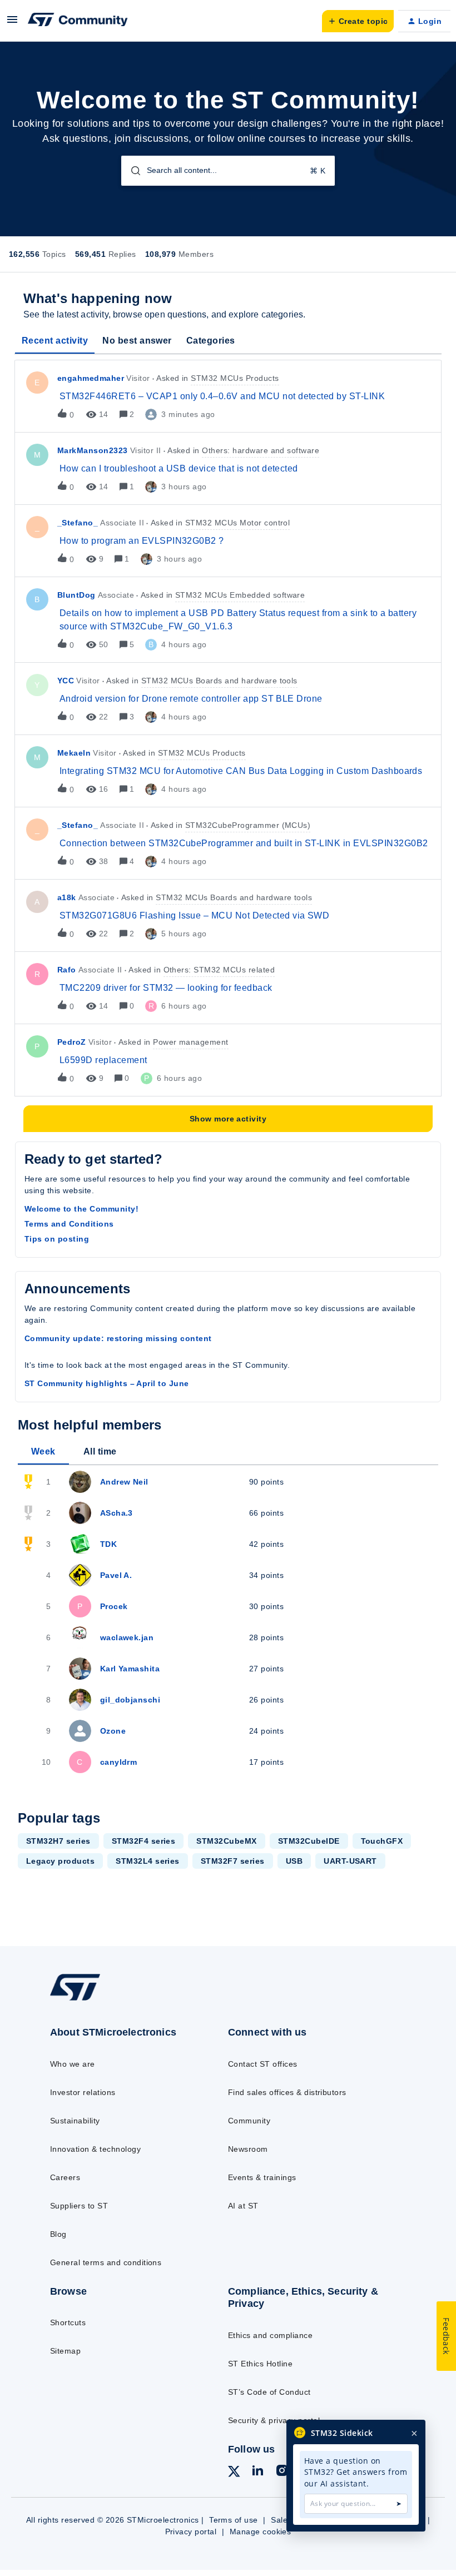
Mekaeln (74, 753)
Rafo (67, 970)
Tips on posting (57, 1239)
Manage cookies (261, 2532)
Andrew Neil (124, 1482)
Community (249, 2121)
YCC (66, 681)
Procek (114, 1606)
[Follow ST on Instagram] (282, 2472)
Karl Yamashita (130, 1669)
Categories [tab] (211, 341)
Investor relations (83, 2092)
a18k (67, 897)
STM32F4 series (144, 1841)
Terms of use (234, 2520)
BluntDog (76, 595)
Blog (58, 2234)
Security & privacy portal (274, 2420)
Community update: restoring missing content (118, 1338)
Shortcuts (68, 2322)
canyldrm (119, 1762)
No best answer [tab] (137, 341)
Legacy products (60, 1861)
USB (294, 1861)
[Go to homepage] (86, 2000)
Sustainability (75, 2121)
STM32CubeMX (226, 1841)
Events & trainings (262, 2177)
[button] (12, 23)
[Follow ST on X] (234, 2473)
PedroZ (72, 1042)
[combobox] (228, 171)
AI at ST (243, 2206)
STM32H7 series (58, 1841)
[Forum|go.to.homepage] (78, 21)
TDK (108, 1544)
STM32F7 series (233, 1861)
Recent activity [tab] (55, 341)
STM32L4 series (148, 1861)
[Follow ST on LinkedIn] (257, 2472)
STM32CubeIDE (309, 1841)
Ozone (113, 1731)
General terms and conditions (106, 2262)
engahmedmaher (91, 378)
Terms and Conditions (69, 1224)
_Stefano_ (78, 523)
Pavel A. (116, 1575)
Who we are (73, 2064)
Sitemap (65, 2351)
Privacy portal (191, 2532)
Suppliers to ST (79, 2206)
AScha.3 (117, 1513)
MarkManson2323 (93, 450)
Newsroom (248, 2149)
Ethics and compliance (270, 2335)
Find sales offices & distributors (287, 2092)
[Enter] (131, 171)
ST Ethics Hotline (260, 2364)
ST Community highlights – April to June (107, 1383)
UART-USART (350, 1861)
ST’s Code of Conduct (269, 2392)
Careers (65, 2177)
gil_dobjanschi (130, 1700)
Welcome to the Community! (81, 1209)
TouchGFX (382, 1841)
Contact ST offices (263, 2064)
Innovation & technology (95, 2149)
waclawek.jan (127, 1637)
